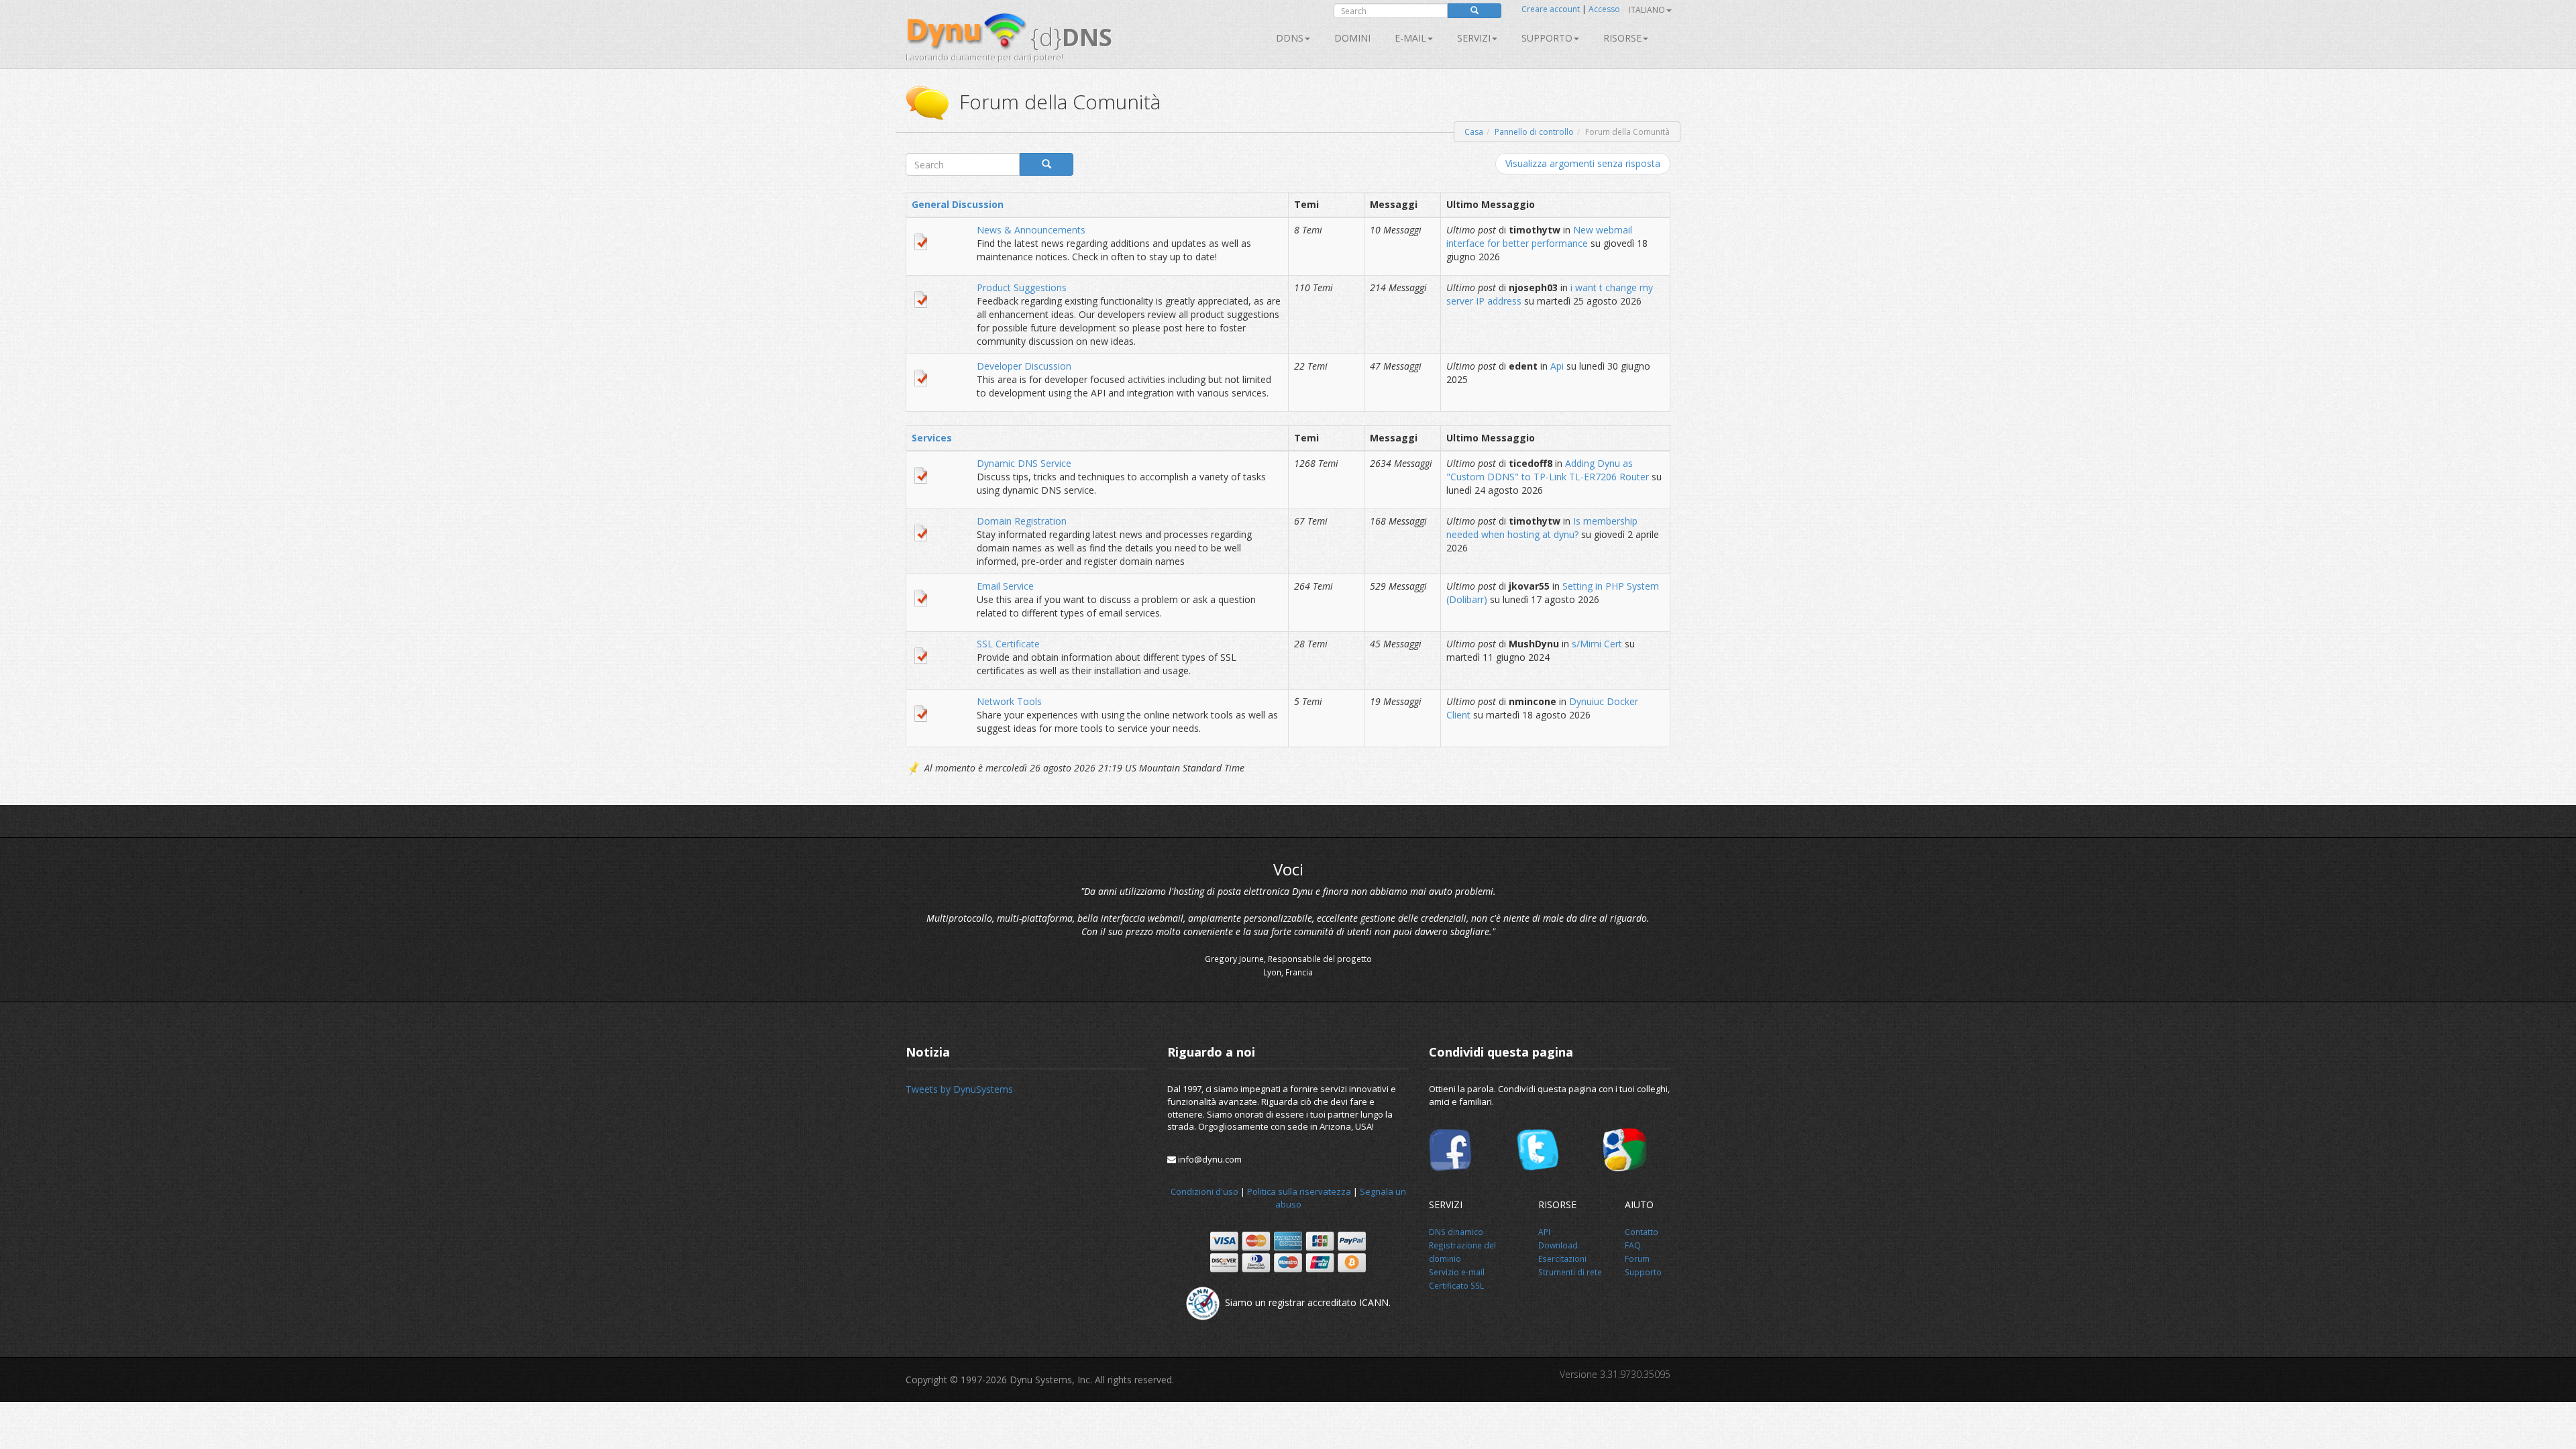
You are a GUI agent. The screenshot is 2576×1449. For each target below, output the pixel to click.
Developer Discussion (1024, 366)
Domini (1352, 38)
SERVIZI (1474, 38)
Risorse (1622, 38)
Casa (1474, 132)
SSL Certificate (1008, 644)
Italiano (1647, 10)
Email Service (1005, 586)
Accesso (1604, 9)
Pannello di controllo (1534, 132)
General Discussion (958, 204)
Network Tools (1009, 701)
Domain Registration (1022, 521)
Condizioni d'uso (1204, 1191)
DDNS (1290, 38)
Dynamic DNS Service (1024, 463)
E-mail (1410, 38)
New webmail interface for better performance (1539, 236)
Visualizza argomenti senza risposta (1583, 163)
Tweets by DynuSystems (959, 1089)
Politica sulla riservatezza (1299, 1191)
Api (1557, 366)
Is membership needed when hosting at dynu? (1542, 528)
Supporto (1547, 38)
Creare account (1551, 9)
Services (932, 438)
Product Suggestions (1022, 287)
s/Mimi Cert (1597, 644)
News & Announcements (1031, 230)
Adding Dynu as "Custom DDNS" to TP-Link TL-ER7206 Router (1548, 470)
